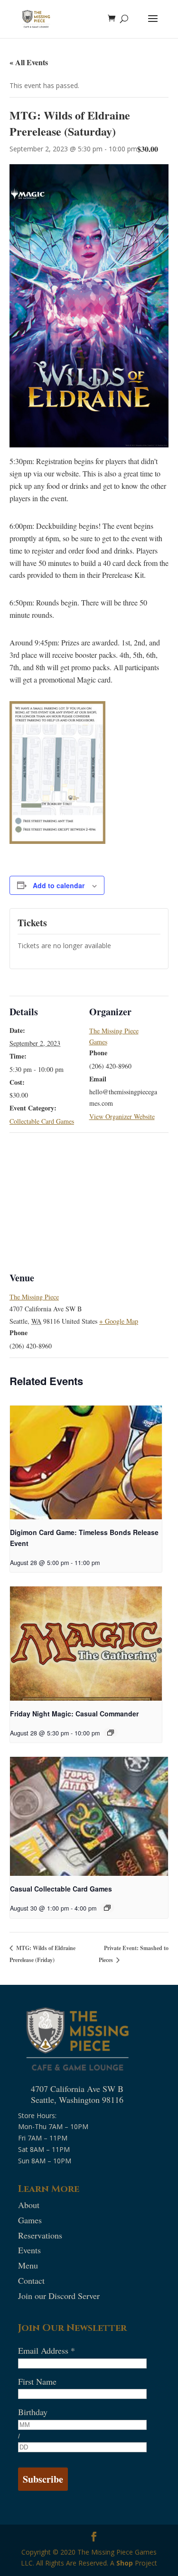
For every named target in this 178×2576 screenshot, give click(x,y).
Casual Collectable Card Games (61, 1889)
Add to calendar (59, 885)
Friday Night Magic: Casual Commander (74, 1714)
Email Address (47, 2350)
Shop (125, 2563)
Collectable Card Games (42, 1121)
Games (30, 2220)
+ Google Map (119, 1321)
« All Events (29, 62)
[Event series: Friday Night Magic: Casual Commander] (111, 1733)
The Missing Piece (34, 1297)
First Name (37, 2381)
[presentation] (86, 1463)
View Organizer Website (122, 1116)
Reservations (40, 2235)
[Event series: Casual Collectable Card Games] (107, 1908)
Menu (28, 2265)
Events (29, 2250)
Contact (31, 2280)
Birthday (33, 2412)
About (29, 2205)
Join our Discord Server (59, 2296)
